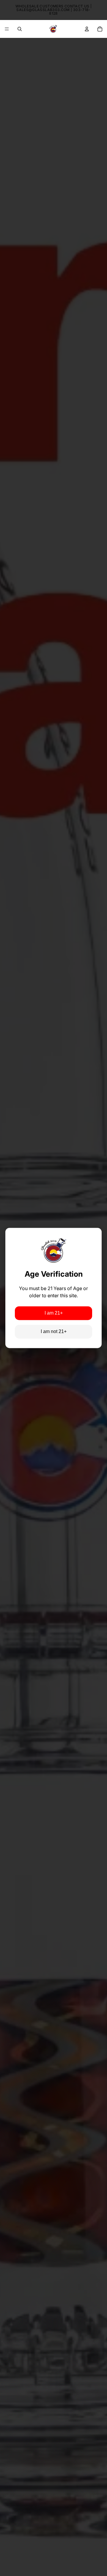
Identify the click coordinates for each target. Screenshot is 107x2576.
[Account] (87, 29)
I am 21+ (54, 1313)
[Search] (20, 29)
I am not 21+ (54, 1332)
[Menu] (7, 29)
